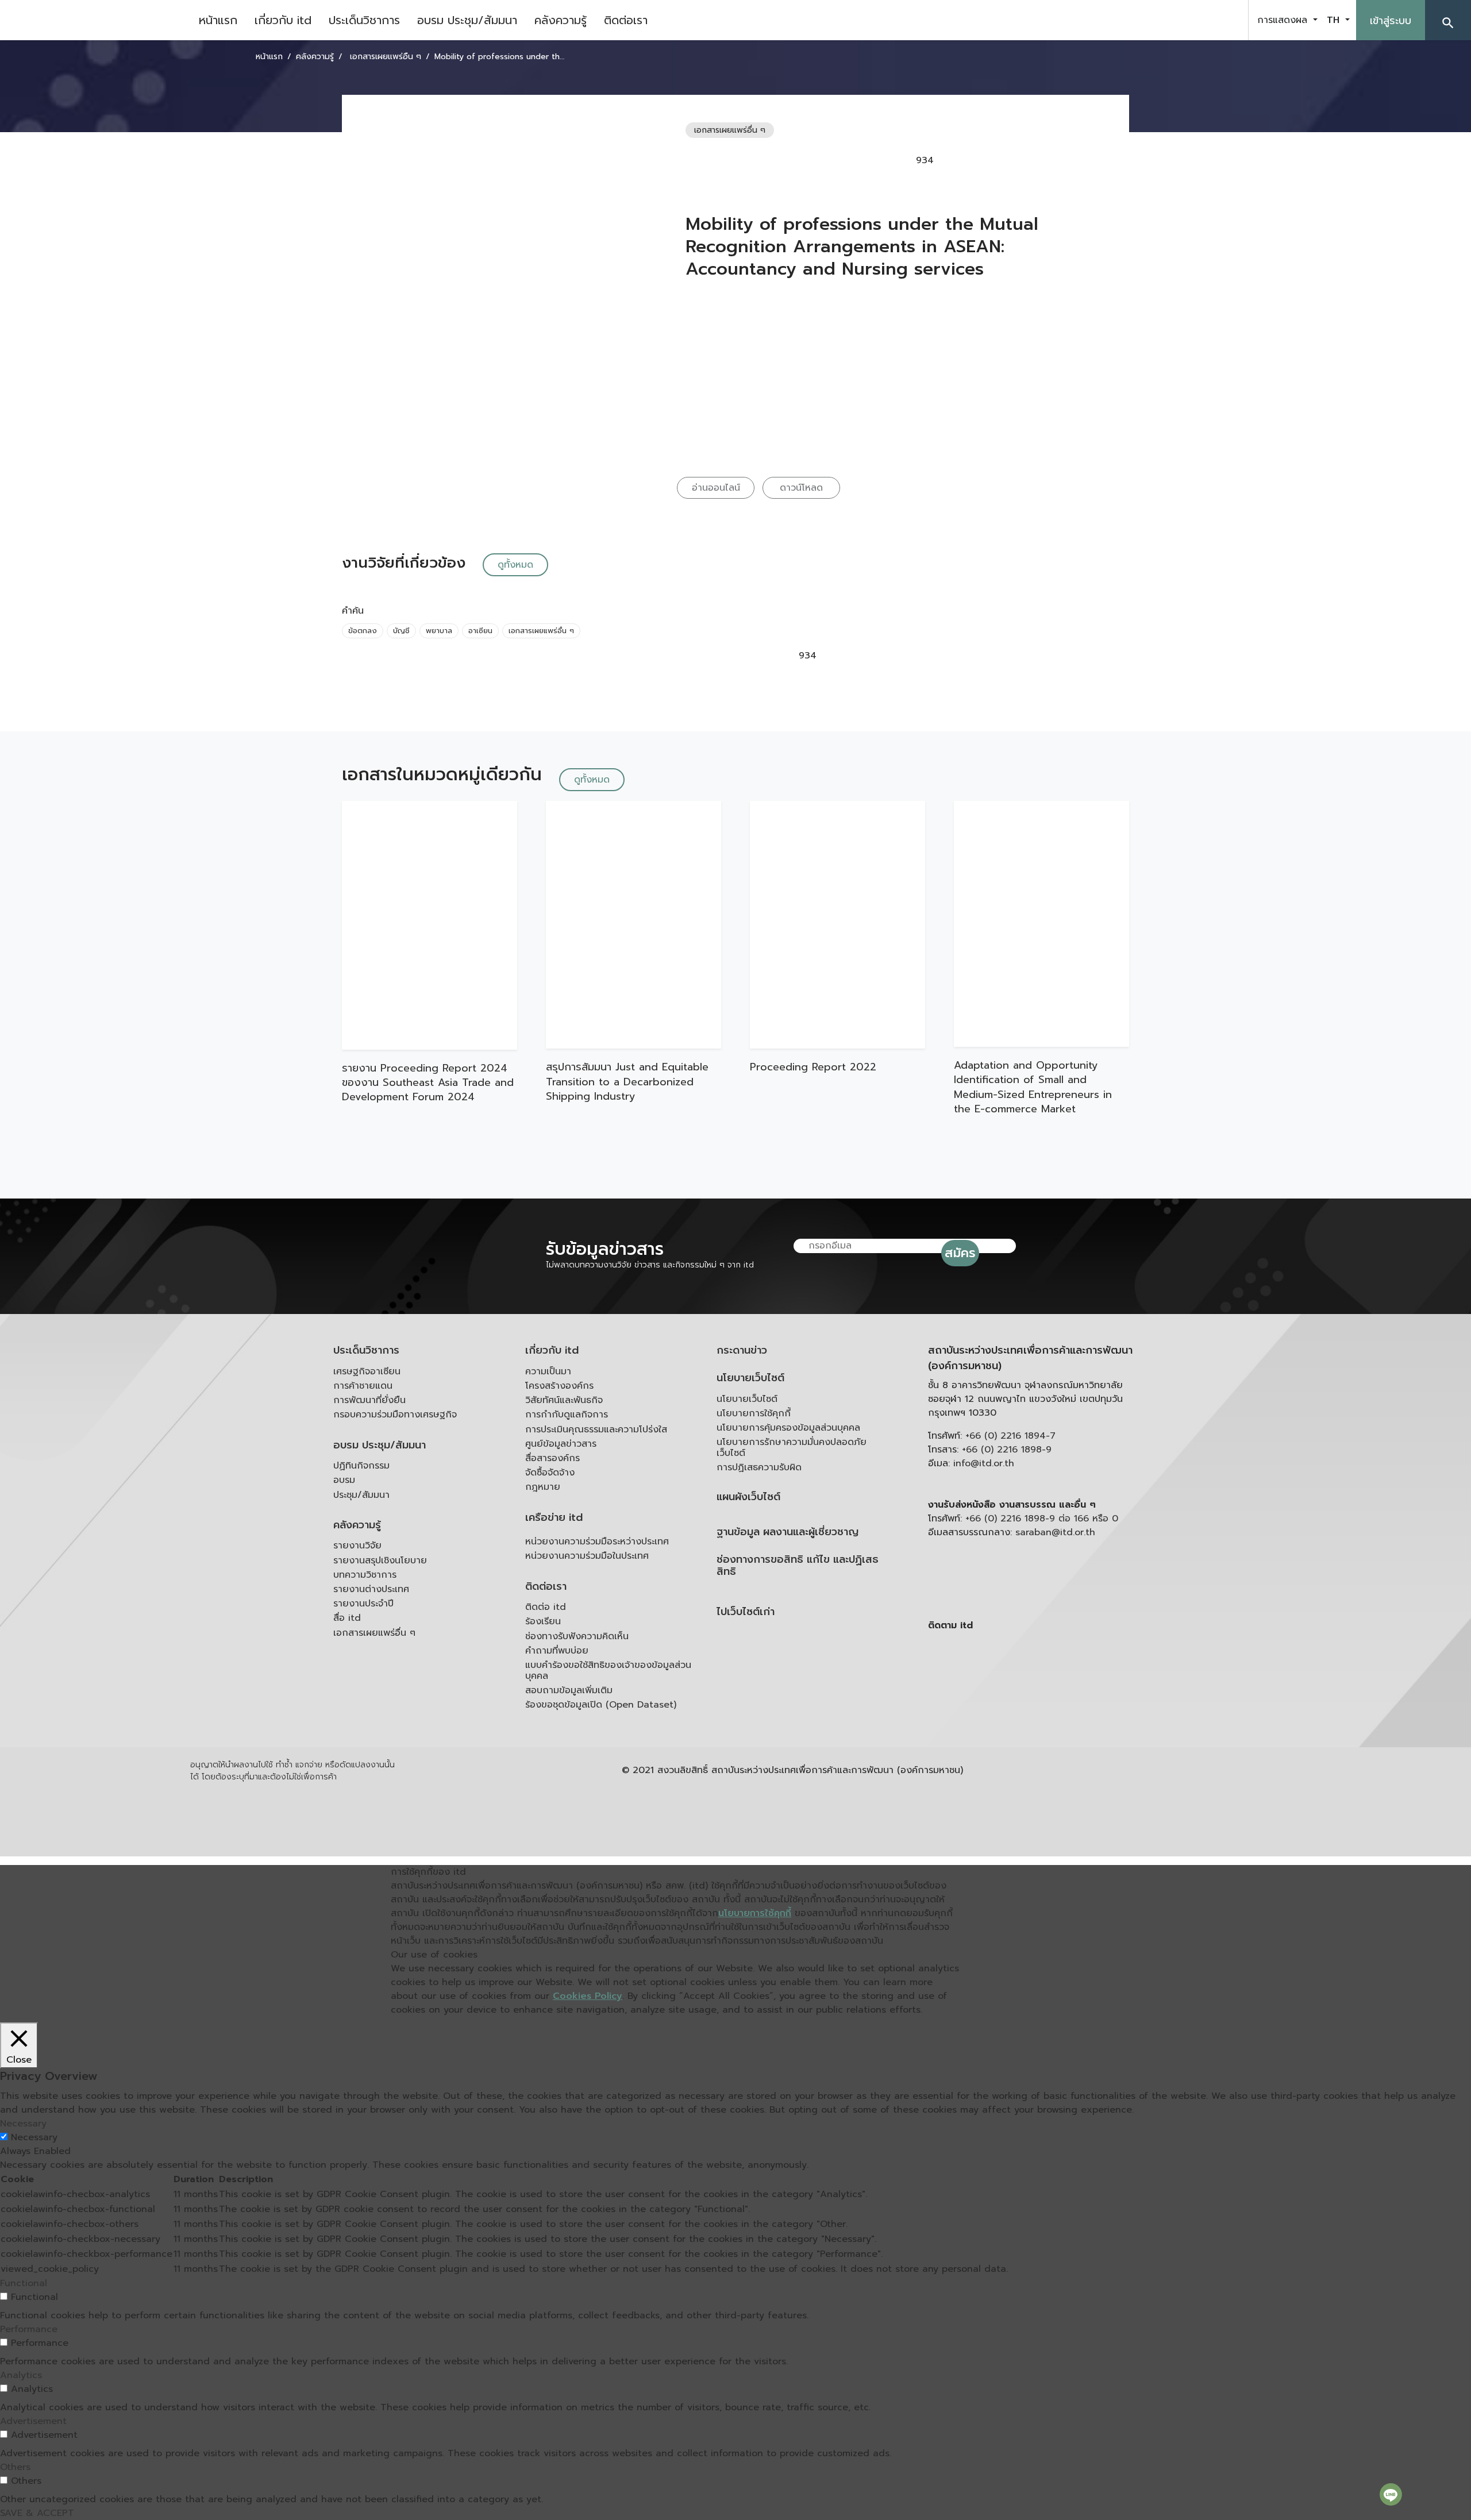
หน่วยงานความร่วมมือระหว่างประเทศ (597, 1542)
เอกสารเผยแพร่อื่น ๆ (541, 631)
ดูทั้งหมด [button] (515, 565)
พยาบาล (439, 631)
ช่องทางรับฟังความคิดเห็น (577, 1636)
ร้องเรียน (543, 1621)
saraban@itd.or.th (1055, 1532)
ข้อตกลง (363, 631)
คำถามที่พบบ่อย (557, 1651)
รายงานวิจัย (357, 1546)
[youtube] (1197, 20)
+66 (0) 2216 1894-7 (1010, 1436)
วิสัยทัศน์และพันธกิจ (564, 1400)
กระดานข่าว (742, 1350)
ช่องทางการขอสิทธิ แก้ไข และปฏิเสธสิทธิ (798, 1566)
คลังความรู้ (561, 20)
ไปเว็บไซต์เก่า (746, 1612)
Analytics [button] (21, 2375)
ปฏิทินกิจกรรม (361, 1466)
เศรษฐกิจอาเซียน (367, 1371)
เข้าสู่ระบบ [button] (1391, 21)
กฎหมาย (543, 1487)
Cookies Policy (588, 1996)
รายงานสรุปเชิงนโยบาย (380, 1560)
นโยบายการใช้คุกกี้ (754, 1413)
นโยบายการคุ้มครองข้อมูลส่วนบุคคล (788, 1428)
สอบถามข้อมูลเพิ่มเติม (569, 1690)
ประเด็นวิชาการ (364, 20)
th (1335, 20)
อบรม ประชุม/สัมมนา (467, 20)
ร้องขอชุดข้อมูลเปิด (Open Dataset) (601, 1705)
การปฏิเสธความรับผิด (759, 1467)
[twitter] (1226, 20)
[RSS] (1043, 1714)
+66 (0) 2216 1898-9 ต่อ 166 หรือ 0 (1042, 1519)
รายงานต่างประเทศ (371, 1589)
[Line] (1391, 2494)
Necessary (34, 2137)
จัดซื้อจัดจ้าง (550, 1473)
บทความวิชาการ (365, 1575)
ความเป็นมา (548, 1371)
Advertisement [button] (33, 2421)
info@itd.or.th (984, 1463)
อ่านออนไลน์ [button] (716, 488)
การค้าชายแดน (363, 1386)
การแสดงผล (1284, 20)
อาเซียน (480, 631)
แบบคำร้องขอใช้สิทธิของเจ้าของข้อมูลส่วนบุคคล (608, 1671)
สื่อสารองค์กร (552, 1458)
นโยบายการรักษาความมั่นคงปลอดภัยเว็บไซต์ (792, 1448)
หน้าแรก (218, 20)
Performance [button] (29, 2329)
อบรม (344, 1480)
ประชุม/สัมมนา (361, 1495)
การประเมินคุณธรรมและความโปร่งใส (596, 1429)
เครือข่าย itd (554, 1518)
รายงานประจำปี (363, 1604)
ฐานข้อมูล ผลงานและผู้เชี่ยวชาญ (788, 1532)
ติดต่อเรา (626, 20)
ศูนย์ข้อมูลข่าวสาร (561, 1444)
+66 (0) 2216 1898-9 (1007, 1450)
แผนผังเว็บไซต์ (748, 1497)
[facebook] (1169, 20)
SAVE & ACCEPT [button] (37, 2513)
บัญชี (401, 631)
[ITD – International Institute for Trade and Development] (95, 20)
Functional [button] (24, 2283)
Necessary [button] (23, 2124)
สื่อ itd (347, 1618)
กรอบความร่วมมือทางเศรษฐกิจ (395, 1415)
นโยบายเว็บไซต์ (750, 1378)
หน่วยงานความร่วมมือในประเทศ (587, 1556)
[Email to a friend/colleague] (1022, 160)
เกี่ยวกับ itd (283, 20)
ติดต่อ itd (546, 1607)
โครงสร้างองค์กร (559, 1386)
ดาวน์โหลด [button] (801, 488)
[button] (1448, 20)
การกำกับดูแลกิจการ (567, 1415)
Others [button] (15, 2467)
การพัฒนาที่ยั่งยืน (369, 1400)
